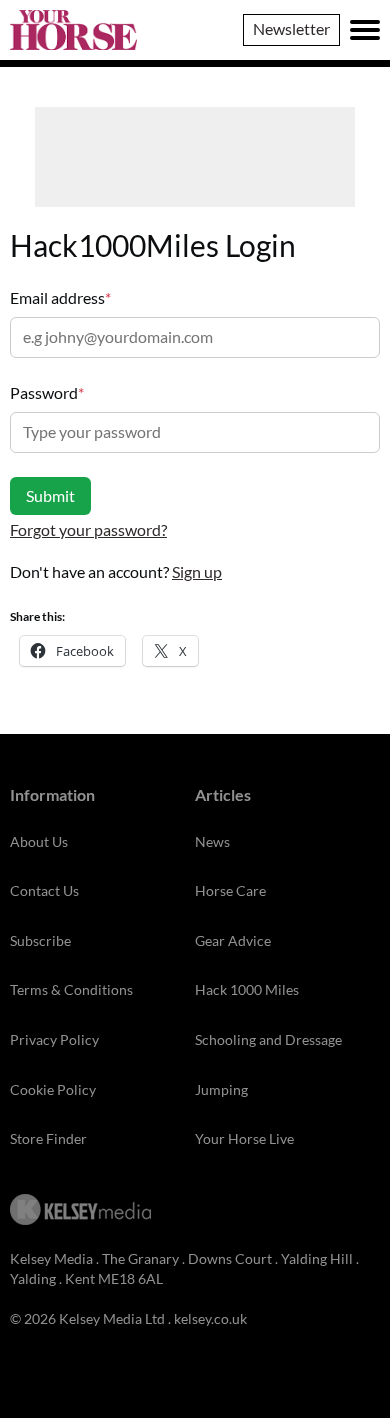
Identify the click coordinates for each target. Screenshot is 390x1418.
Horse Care (230, 890)
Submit (50, 495)
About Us (39, 841)
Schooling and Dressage (268, 1039)
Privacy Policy (54, 1039)
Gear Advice (233, 940)
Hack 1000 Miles (247, 989)
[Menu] (365, 30)
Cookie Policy (53, 1089)
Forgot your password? (88, 529)
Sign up (197, 571)
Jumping (221, 1089)
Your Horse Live (244, 1138)
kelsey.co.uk (210, 1318)
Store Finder (48, 1138)
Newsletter (291, 28)
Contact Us (44, 890)
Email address (60, 297)
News (212, 841)
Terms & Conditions (71, 989)
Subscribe (40, 940)
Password (47, 392)
